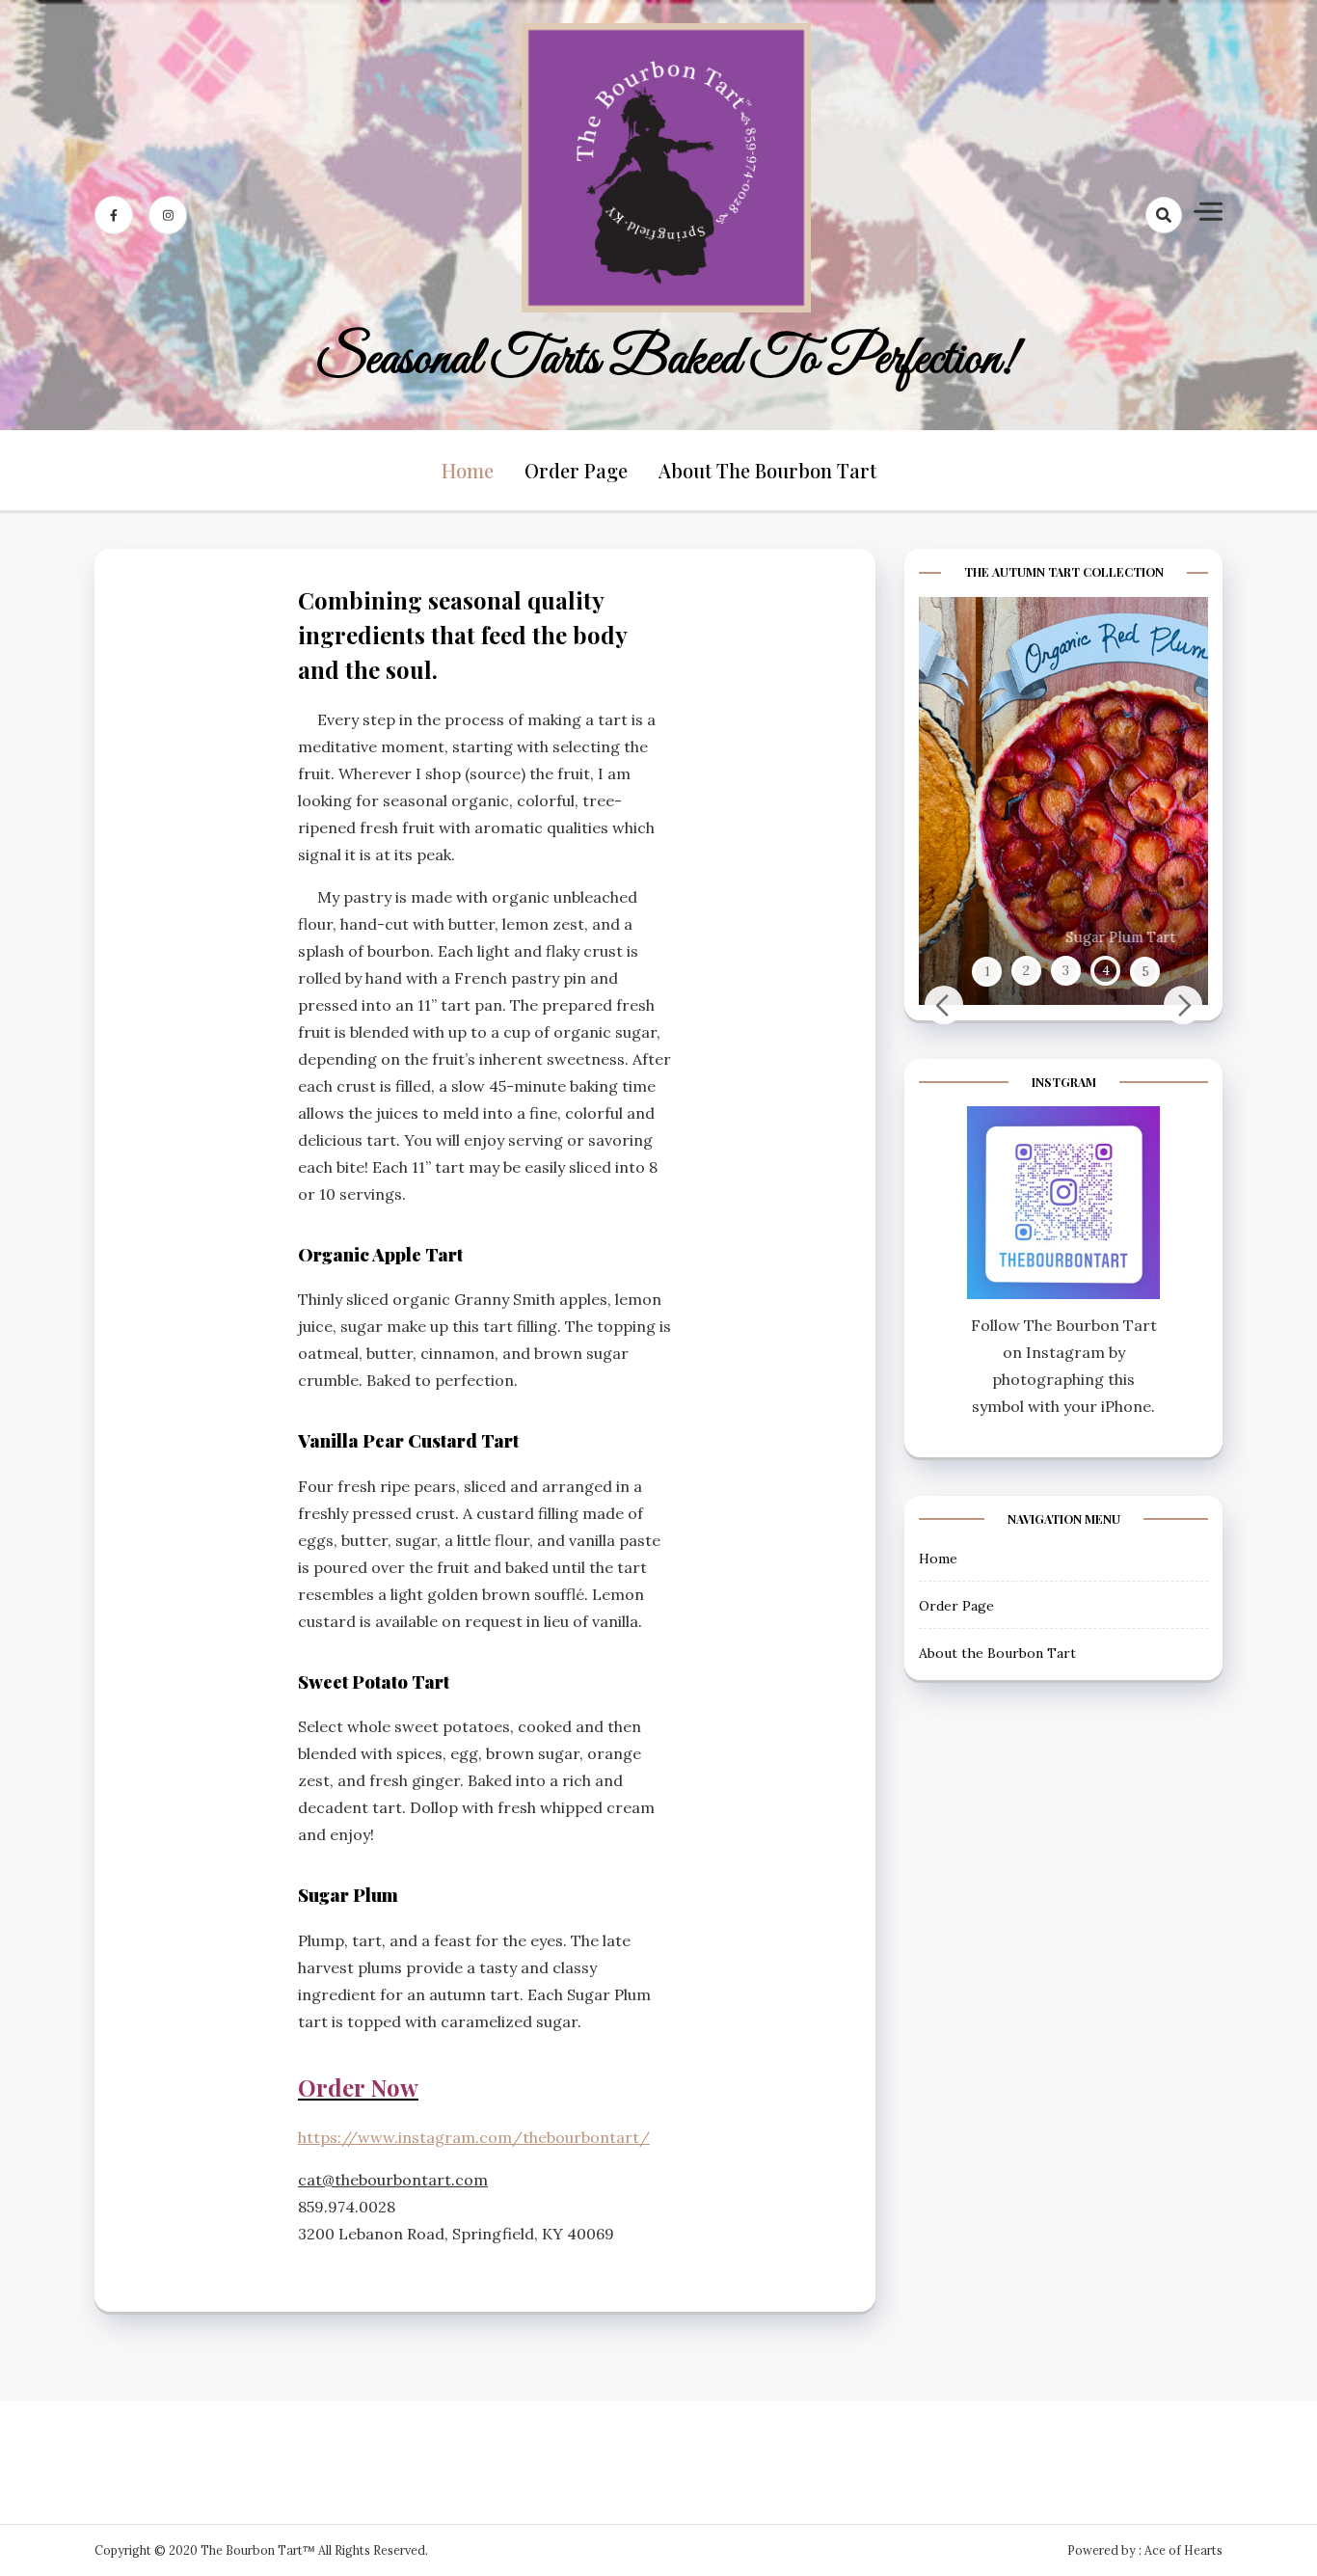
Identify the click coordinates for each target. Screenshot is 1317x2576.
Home (468, 470)
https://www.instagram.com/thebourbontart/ (474, 2137)
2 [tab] (1026, 970)
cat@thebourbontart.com (393, 2180)
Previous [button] (944, 1005)
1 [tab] (987, 970)
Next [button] (1183, 1005)
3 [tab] (1066, 970)
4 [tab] (1106, 970)
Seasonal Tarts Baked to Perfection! (666, 360)
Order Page (576, 470)
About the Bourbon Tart (767, 470)
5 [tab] (1145, 970)
